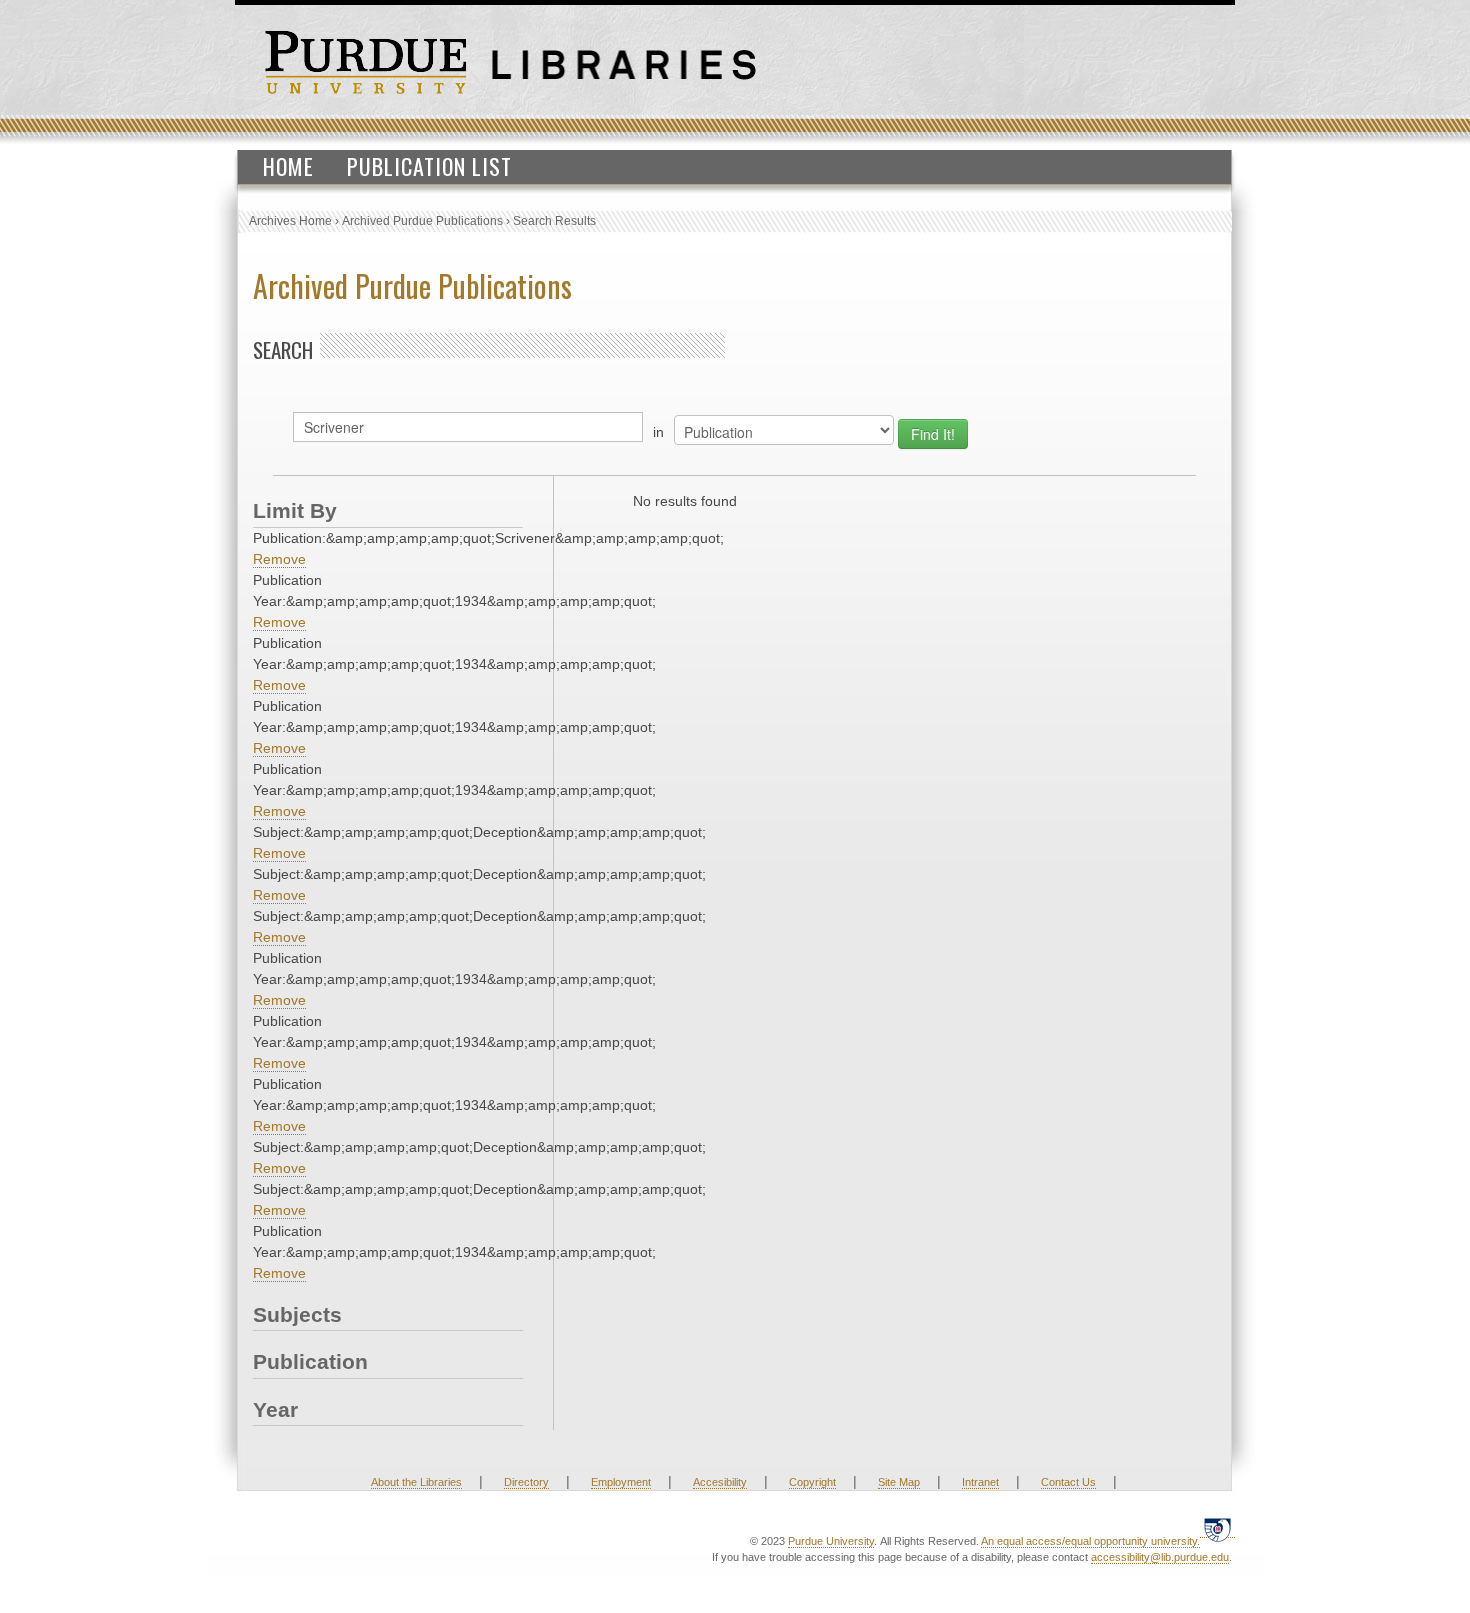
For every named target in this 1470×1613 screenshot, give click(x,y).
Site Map (899, 1482)
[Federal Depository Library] (1217, 1529)
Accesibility (720, 1482)
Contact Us (1068, 1482)
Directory (526, 1482)
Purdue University (831, 1541)
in (658, 432)
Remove (279, 559)
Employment (621, 1482)
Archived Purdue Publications (422, 221)
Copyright (812, 1482)
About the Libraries (416, 1482)
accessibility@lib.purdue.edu (1160, 1557)
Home (288, 166)
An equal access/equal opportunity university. (1090, 1541)
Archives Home (290, 221)
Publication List (429, 166)
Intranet (980, 1482)
